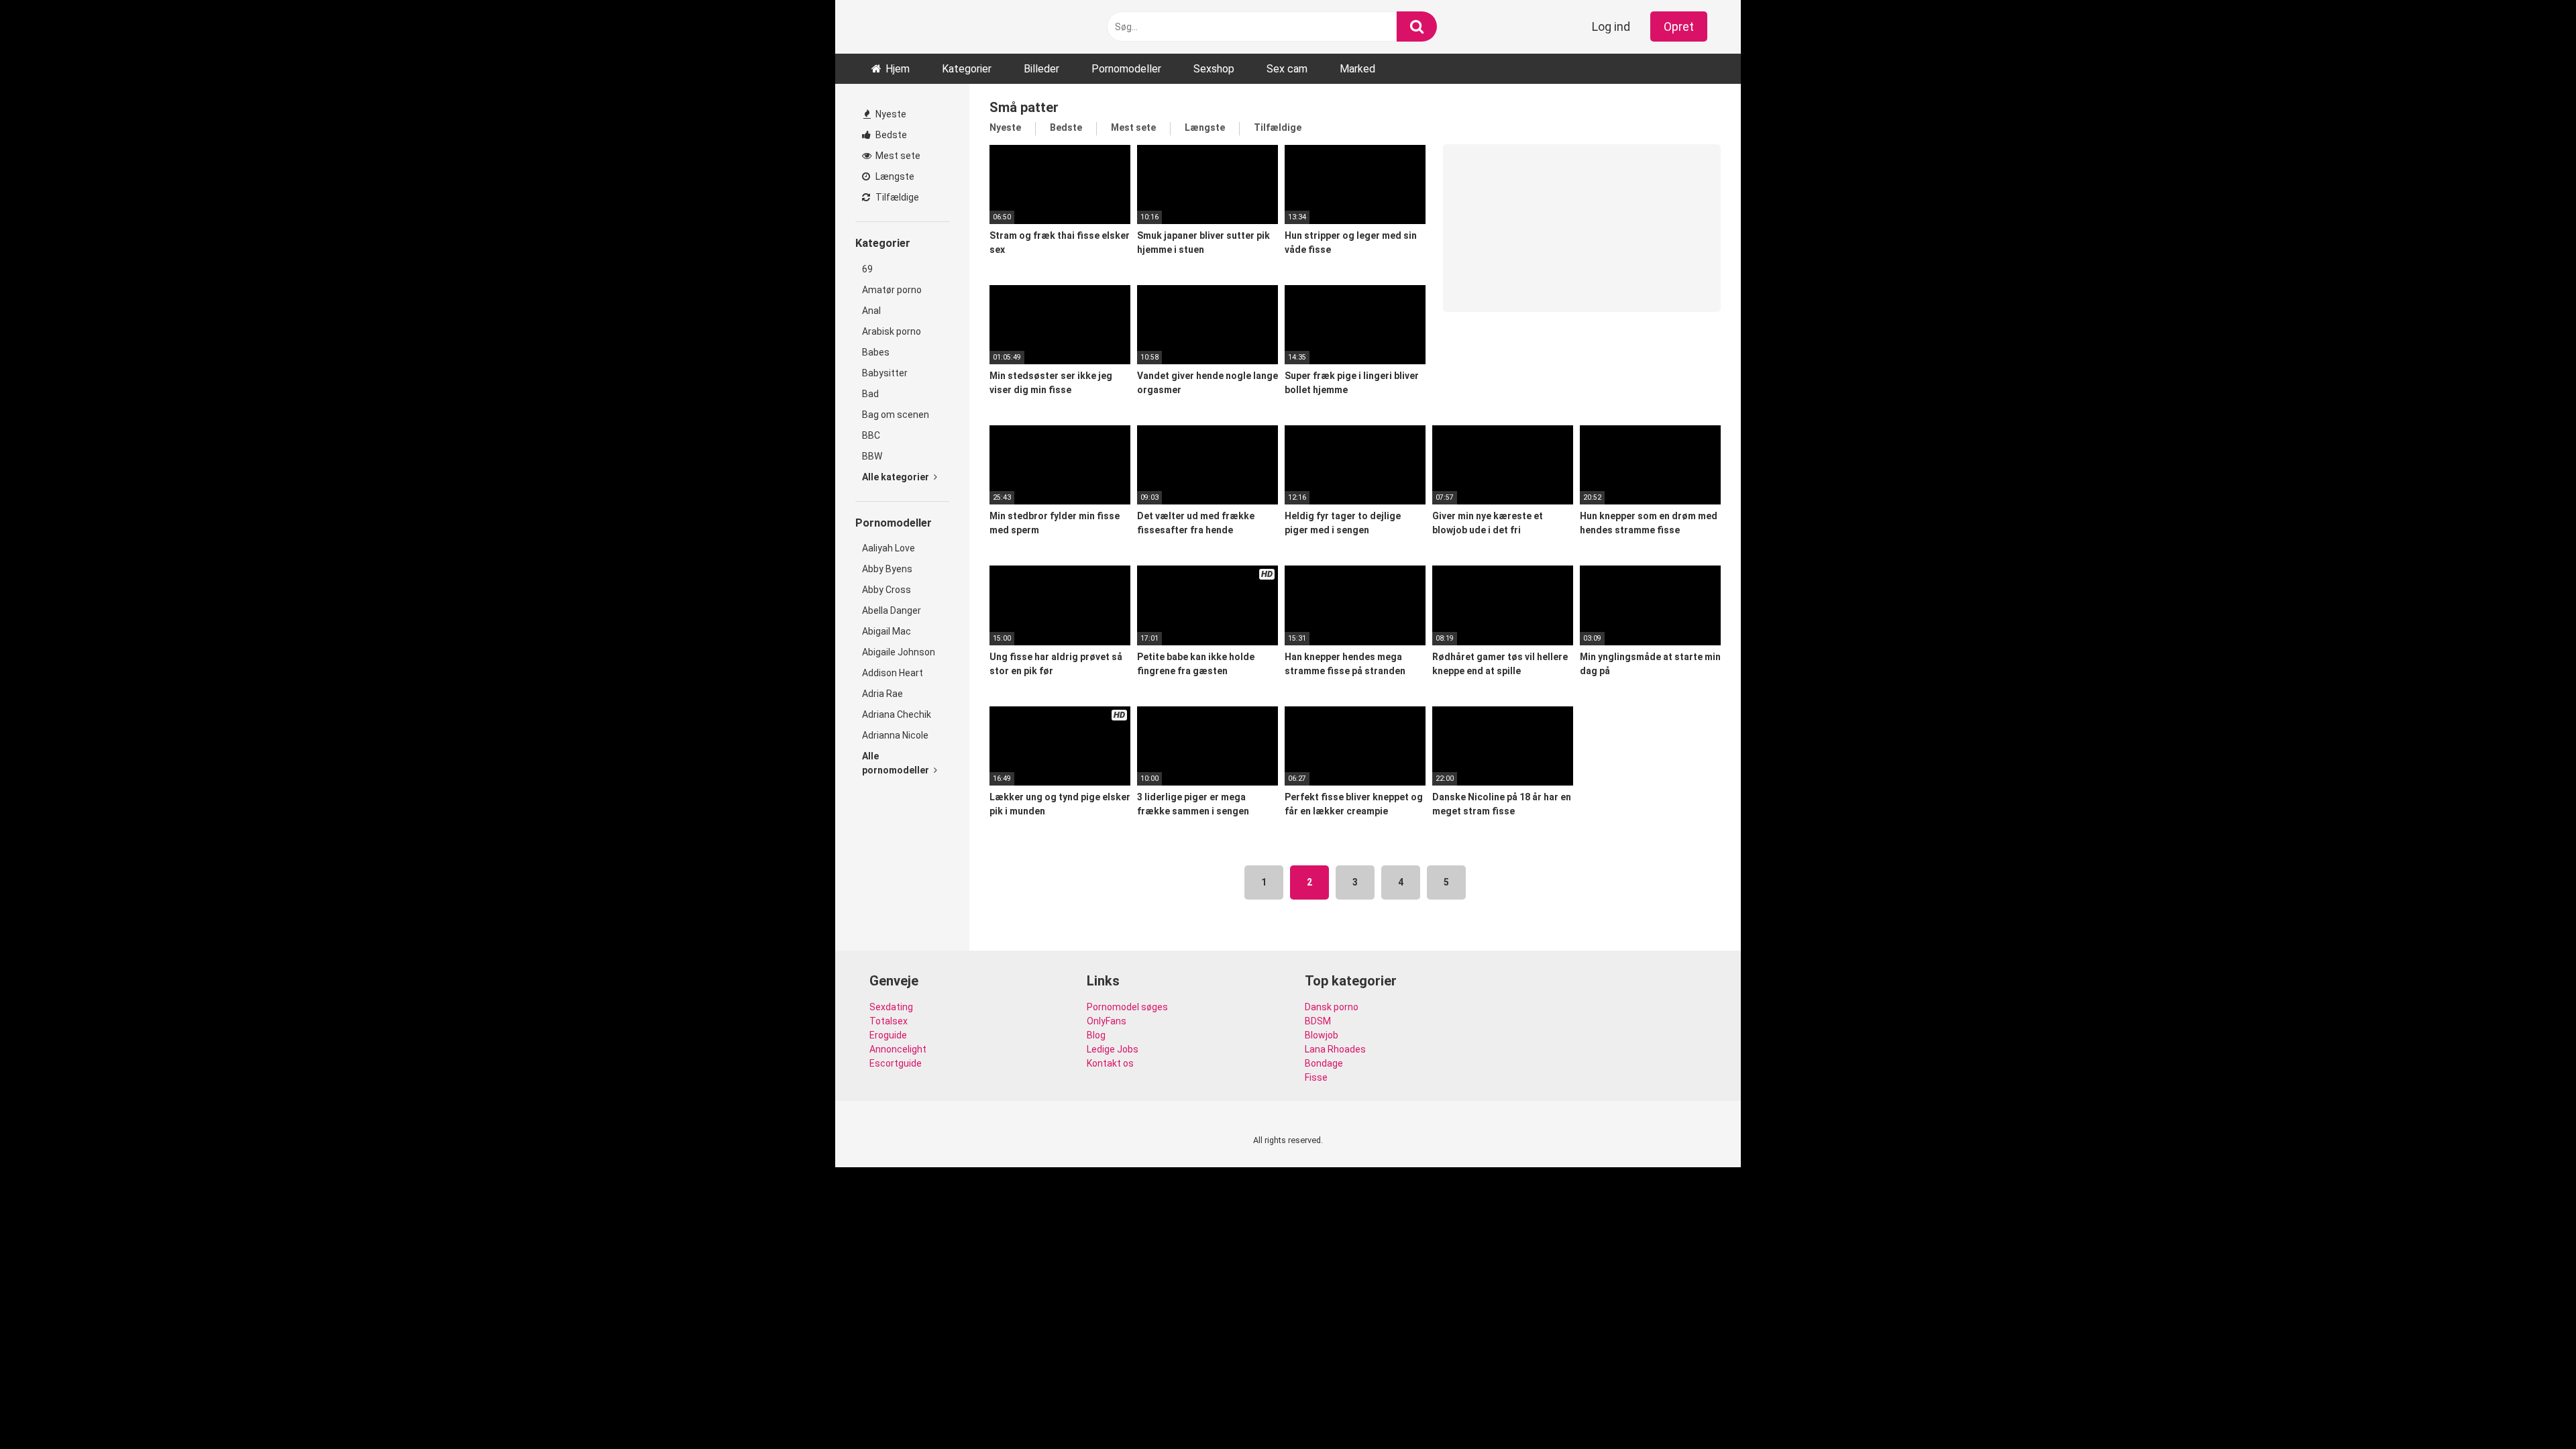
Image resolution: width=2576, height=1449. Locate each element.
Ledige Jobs (1113, 1049)
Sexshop (1214, 69)
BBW (872, 456)
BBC (871, 435)
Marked (1357, 69)
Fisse (1316, 1077)
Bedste (890, 135)
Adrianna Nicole (895, 735)
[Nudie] (873, 27)
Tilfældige (896, 197)
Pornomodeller (1126, 69)
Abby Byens (887, 569)
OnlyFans (1107, 1021)
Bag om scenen (896, 415)
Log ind (1611, 26)
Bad (870, 394)
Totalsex (889, 1021)
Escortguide (896, 1063)
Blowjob (1322, 1035)
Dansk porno (1332, 1007)
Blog (1096, 1035)
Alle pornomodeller (897, 763)
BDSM (1318, 1021)
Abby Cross (887, 590)
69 (867, 269)
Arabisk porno (892, 331)
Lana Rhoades (1335, 1049)
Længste (894, 176)
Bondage (1324, 1063)
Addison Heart (893, 673)
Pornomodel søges (1127, 1007)
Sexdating (891, 1007)
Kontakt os (1110, 1063)
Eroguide (888, 1035)
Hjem (898, 69)
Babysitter (885, 373)
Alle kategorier (897, 477)
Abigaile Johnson (899, 652)
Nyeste (890, 114)
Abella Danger (892, 610)
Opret (1679, 26)
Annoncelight (898, 1049)
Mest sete (897, 156)
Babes (876, 352)
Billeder (1041, 69)
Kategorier (967, 69)
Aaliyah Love (889, 548)
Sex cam (1287, 69)
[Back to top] (2531, 1408)
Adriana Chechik (897, 714)
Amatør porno (892, 290)
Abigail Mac (887, 631)
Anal (871, 311)
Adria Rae (882, 694)
